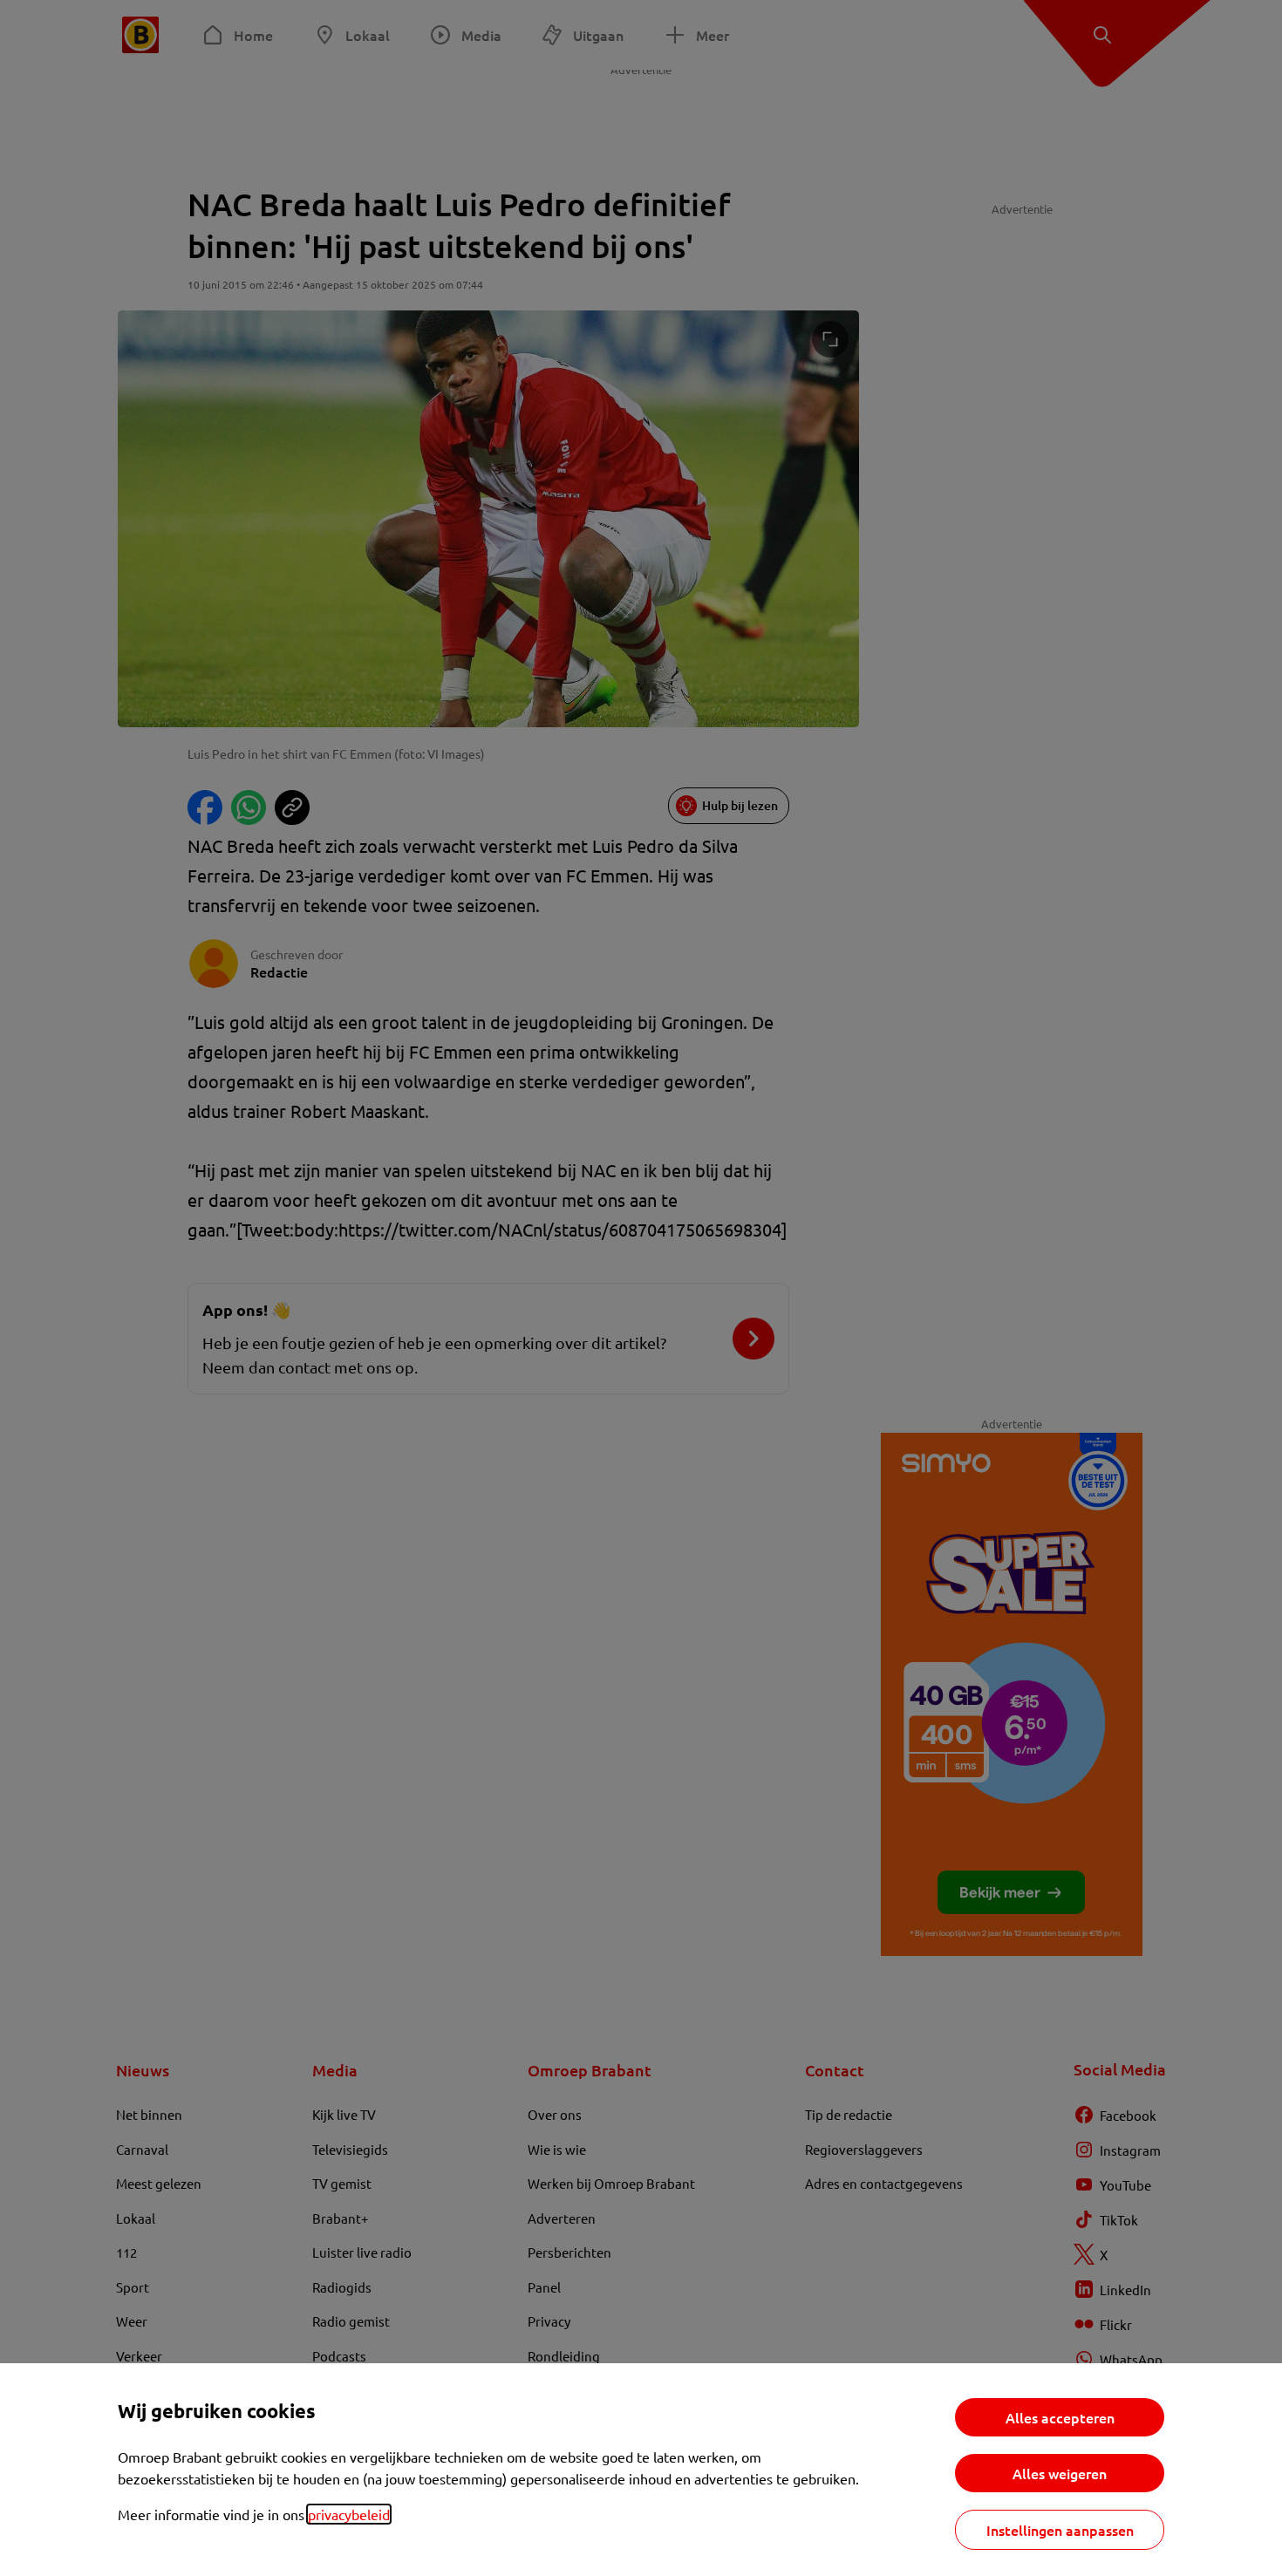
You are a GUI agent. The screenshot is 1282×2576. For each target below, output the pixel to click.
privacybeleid (349, 2514)
